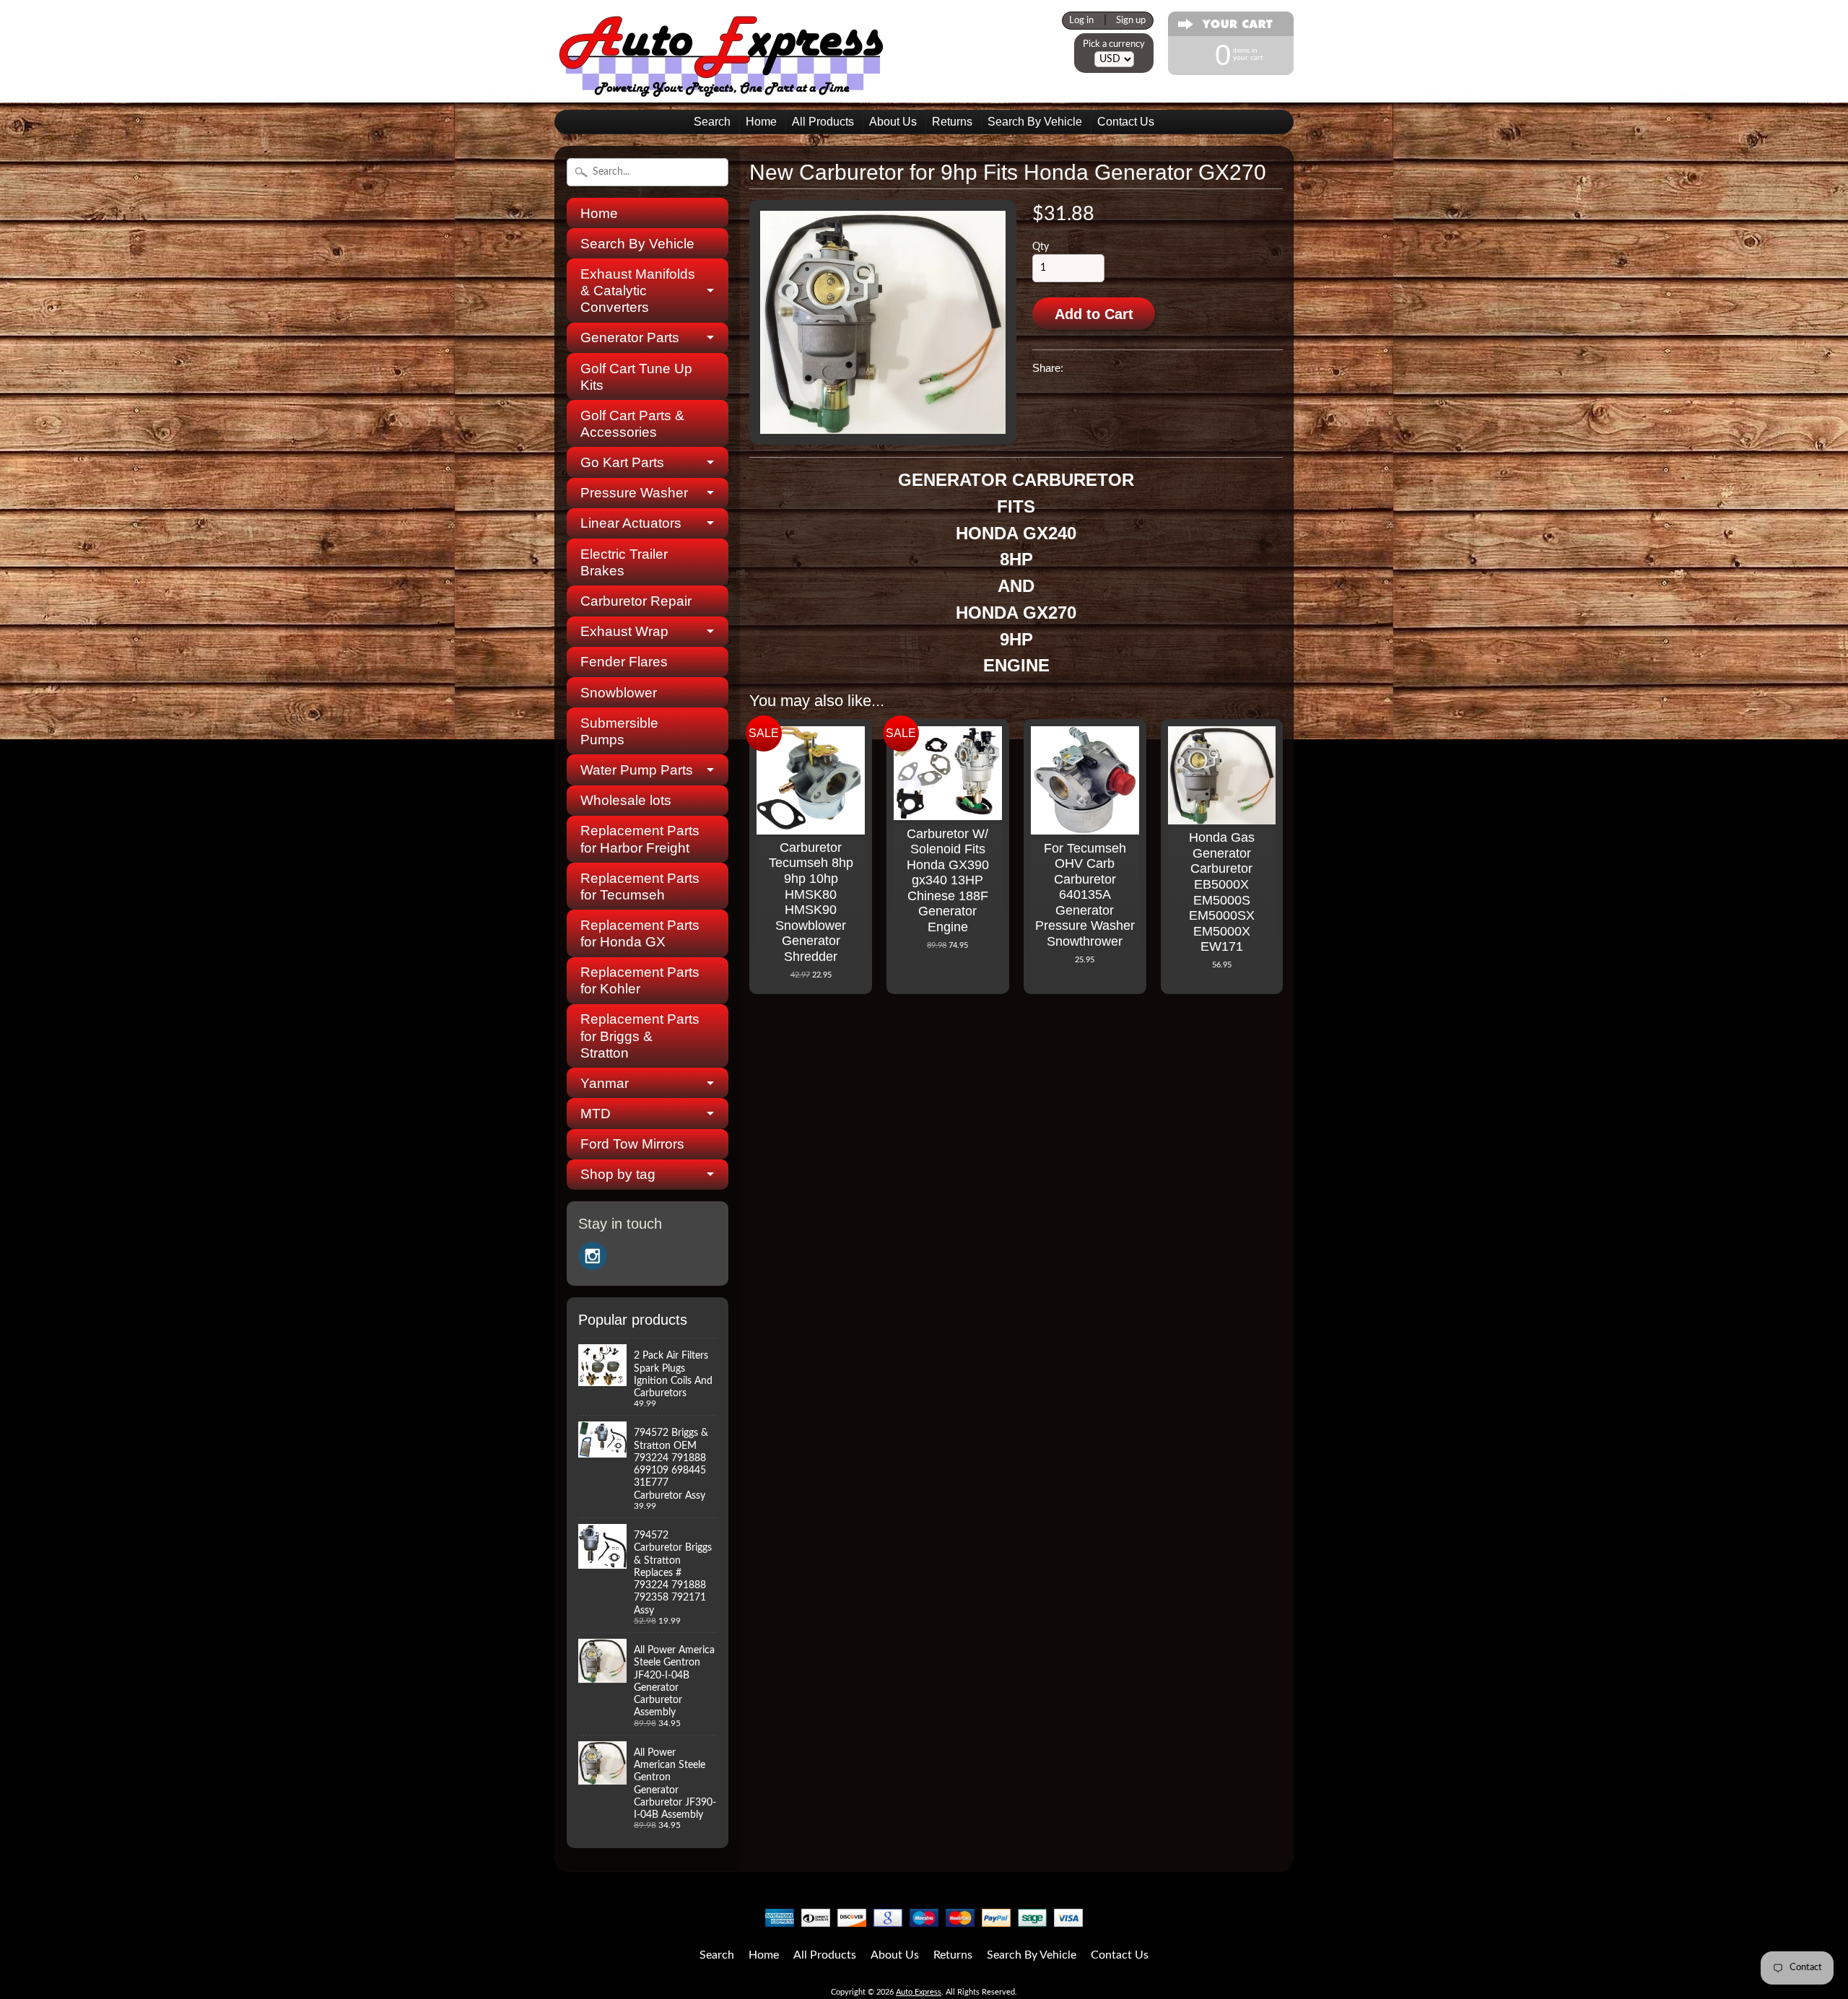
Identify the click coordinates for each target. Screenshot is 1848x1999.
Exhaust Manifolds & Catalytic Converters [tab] (638, 291)
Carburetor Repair (636, 601)
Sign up (1131, 20)
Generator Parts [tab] (630, 337)
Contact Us (1126, 122)
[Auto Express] (722, 89)
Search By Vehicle (1035, 122)
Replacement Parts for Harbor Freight (640, 839)
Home (761, 122)
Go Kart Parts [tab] (622, 462)
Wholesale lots (626, 800)
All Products (823, 122)
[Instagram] (593, 1256)
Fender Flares (624, 662)
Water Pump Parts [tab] (637, 770)
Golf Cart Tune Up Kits (636, 377)
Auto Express (919, 1992)
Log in (1081, 20)
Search (712, 122)
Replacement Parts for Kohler (640, 980)
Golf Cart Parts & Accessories (632, 424)
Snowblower (619, 693)
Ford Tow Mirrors (632, 1144)
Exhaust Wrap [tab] (624, 631)
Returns (952, 122)
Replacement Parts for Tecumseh (640, 887)
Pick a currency (1114, 44)
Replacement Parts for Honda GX (640, 933)
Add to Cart (1094, 314)
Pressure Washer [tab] (634, 493)
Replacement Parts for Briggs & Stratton (640, 1036)
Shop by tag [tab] (618, 1174)
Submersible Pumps (619, 731)
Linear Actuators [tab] (631, 523)
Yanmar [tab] (605, 1083)
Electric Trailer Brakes (624, 562)
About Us (893, 122)
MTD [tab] (596, 1114)
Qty (1041, 247)
